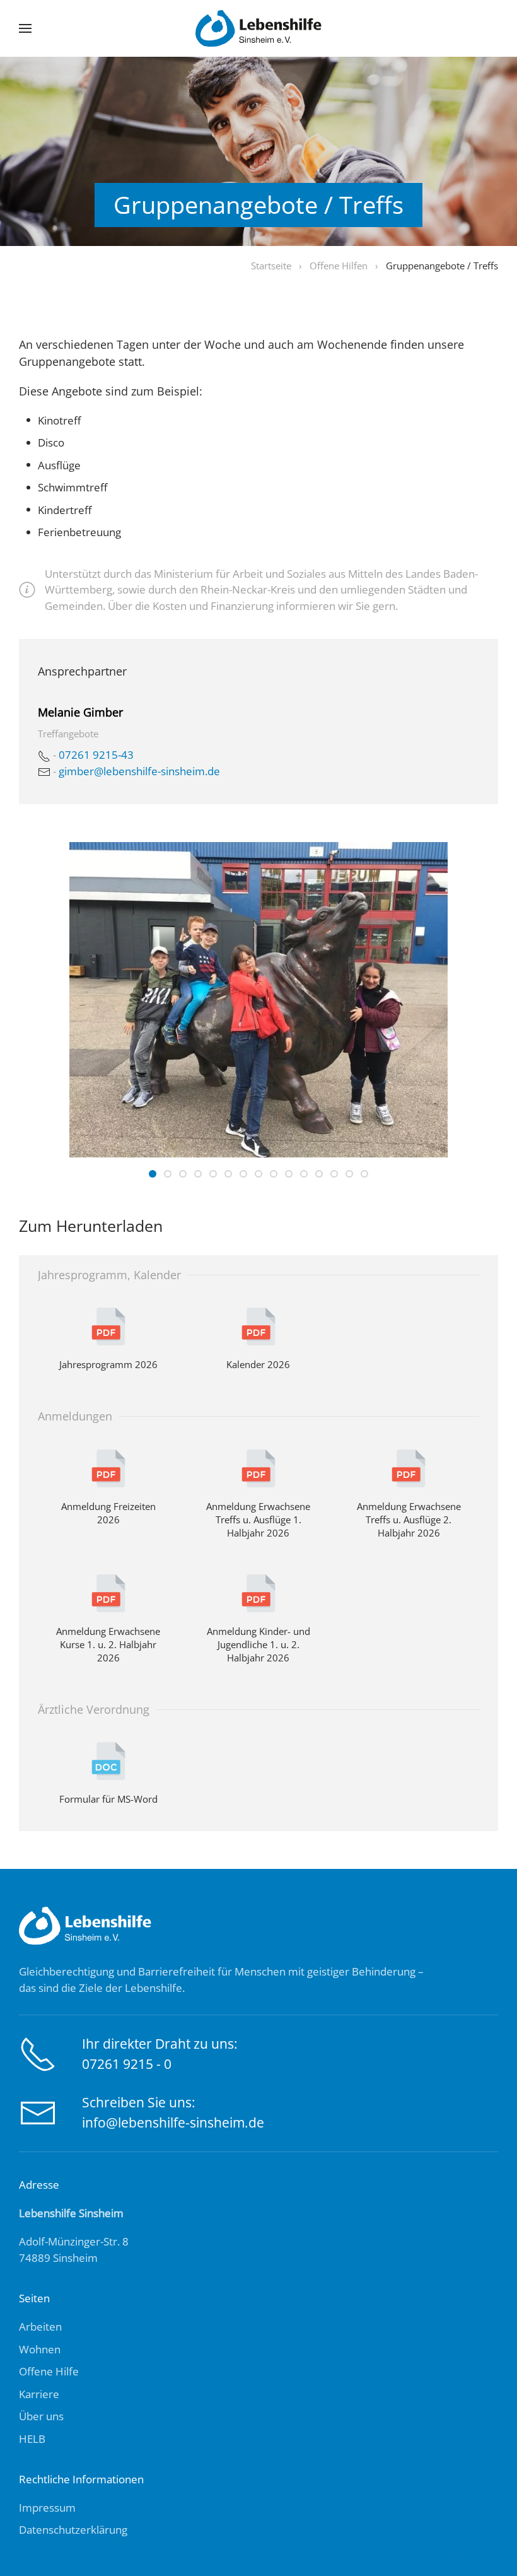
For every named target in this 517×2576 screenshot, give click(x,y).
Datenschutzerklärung (73, 2530)
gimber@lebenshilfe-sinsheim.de (139, 771)
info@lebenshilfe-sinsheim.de (173, 2122)
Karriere (39, 2394)
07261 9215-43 (96, 755)
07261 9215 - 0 (127, 2064)
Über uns (41, 2416)
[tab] (153, 1174)
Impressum (47, 2508)
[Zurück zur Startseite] (258, 28)
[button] (25, 28)
